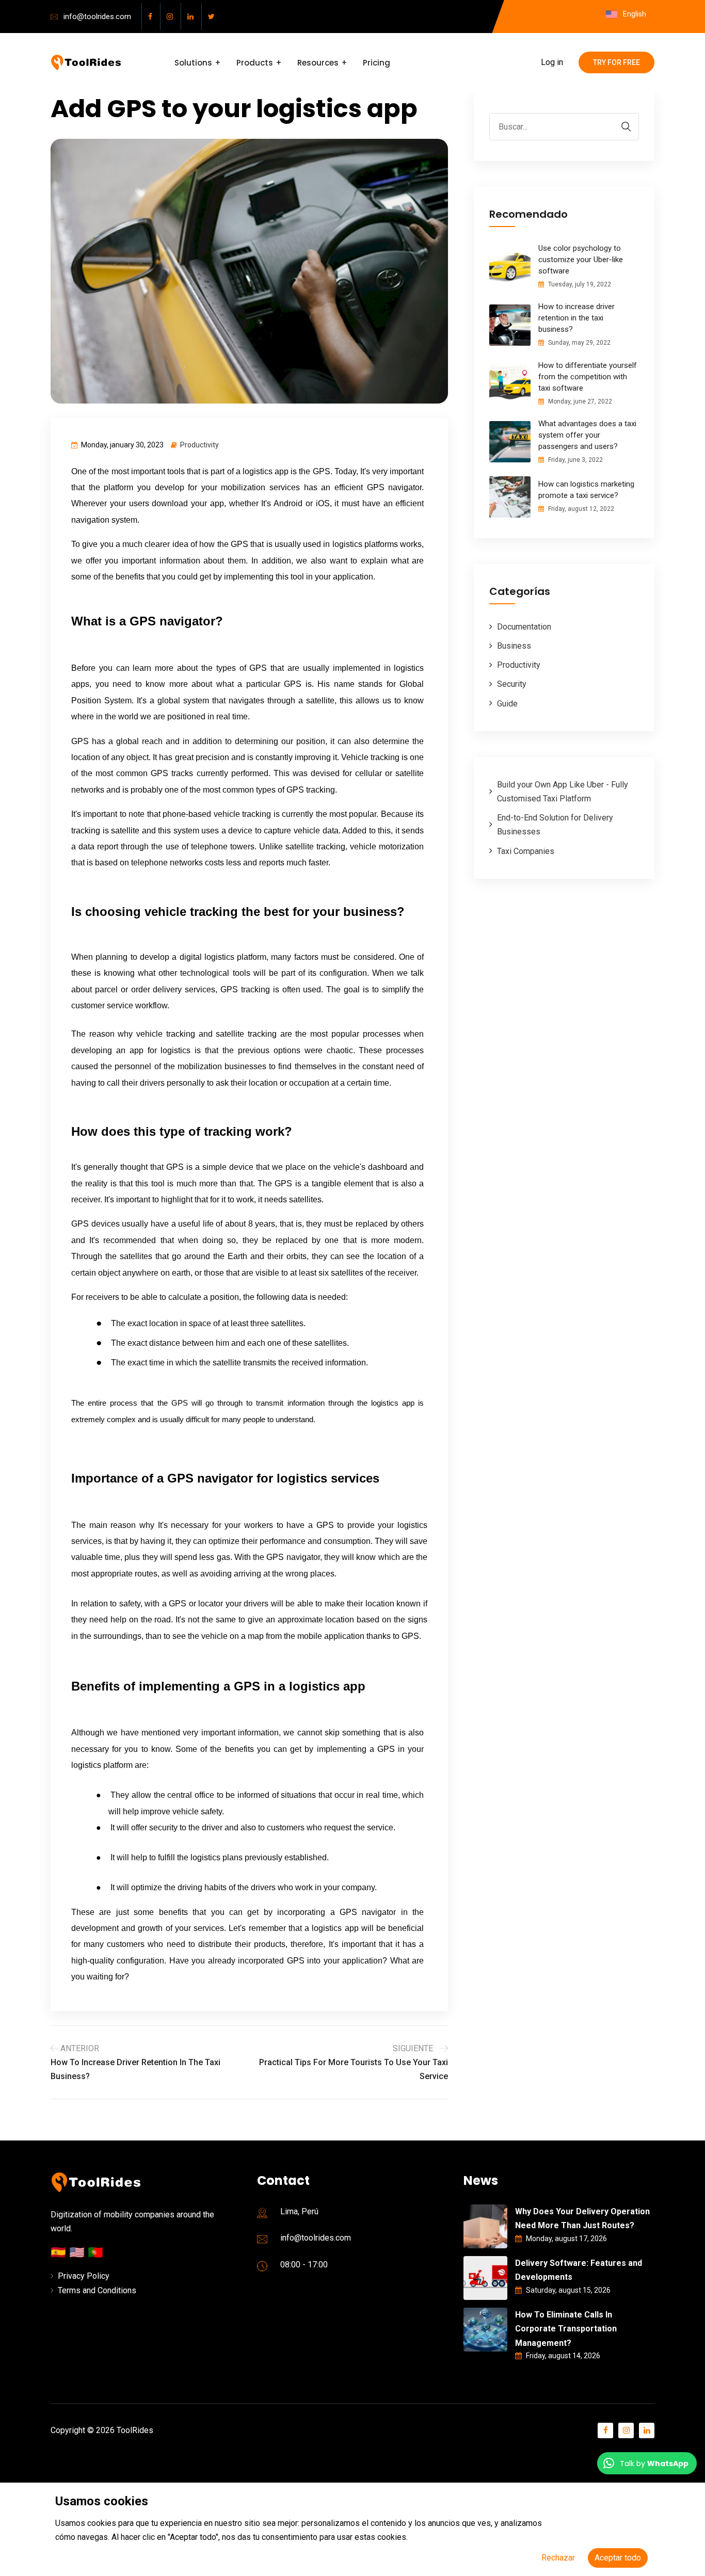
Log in (552, 62)
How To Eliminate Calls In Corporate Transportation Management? (566, 2329)
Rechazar (558, 2558)
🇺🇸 (78, 2252)
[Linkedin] (192, 17)
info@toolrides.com (97, 17)
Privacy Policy (84, 2276)
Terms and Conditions (97, 2290)
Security (512, 684)
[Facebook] (152, 17)
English (634, 14)
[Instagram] (172, 17)
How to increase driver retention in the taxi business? (576, 318)
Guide (507, 704)
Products (255, 63)
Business (514, 646)
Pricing (376, 63)
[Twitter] (213, 17)
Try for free (616, 62)
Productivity (199, 445)
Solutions (193, 63)
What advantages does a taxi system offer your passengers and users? (587, 435)
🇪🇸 (60, 2252)
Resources (318, 63)
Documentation (524, 627)
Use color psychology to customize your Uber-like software (581, 260)
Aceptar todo (618, 2558)
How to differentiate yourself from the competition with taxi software (588, 377)
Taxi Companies (526, 851)
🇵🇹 (95, 2252)
